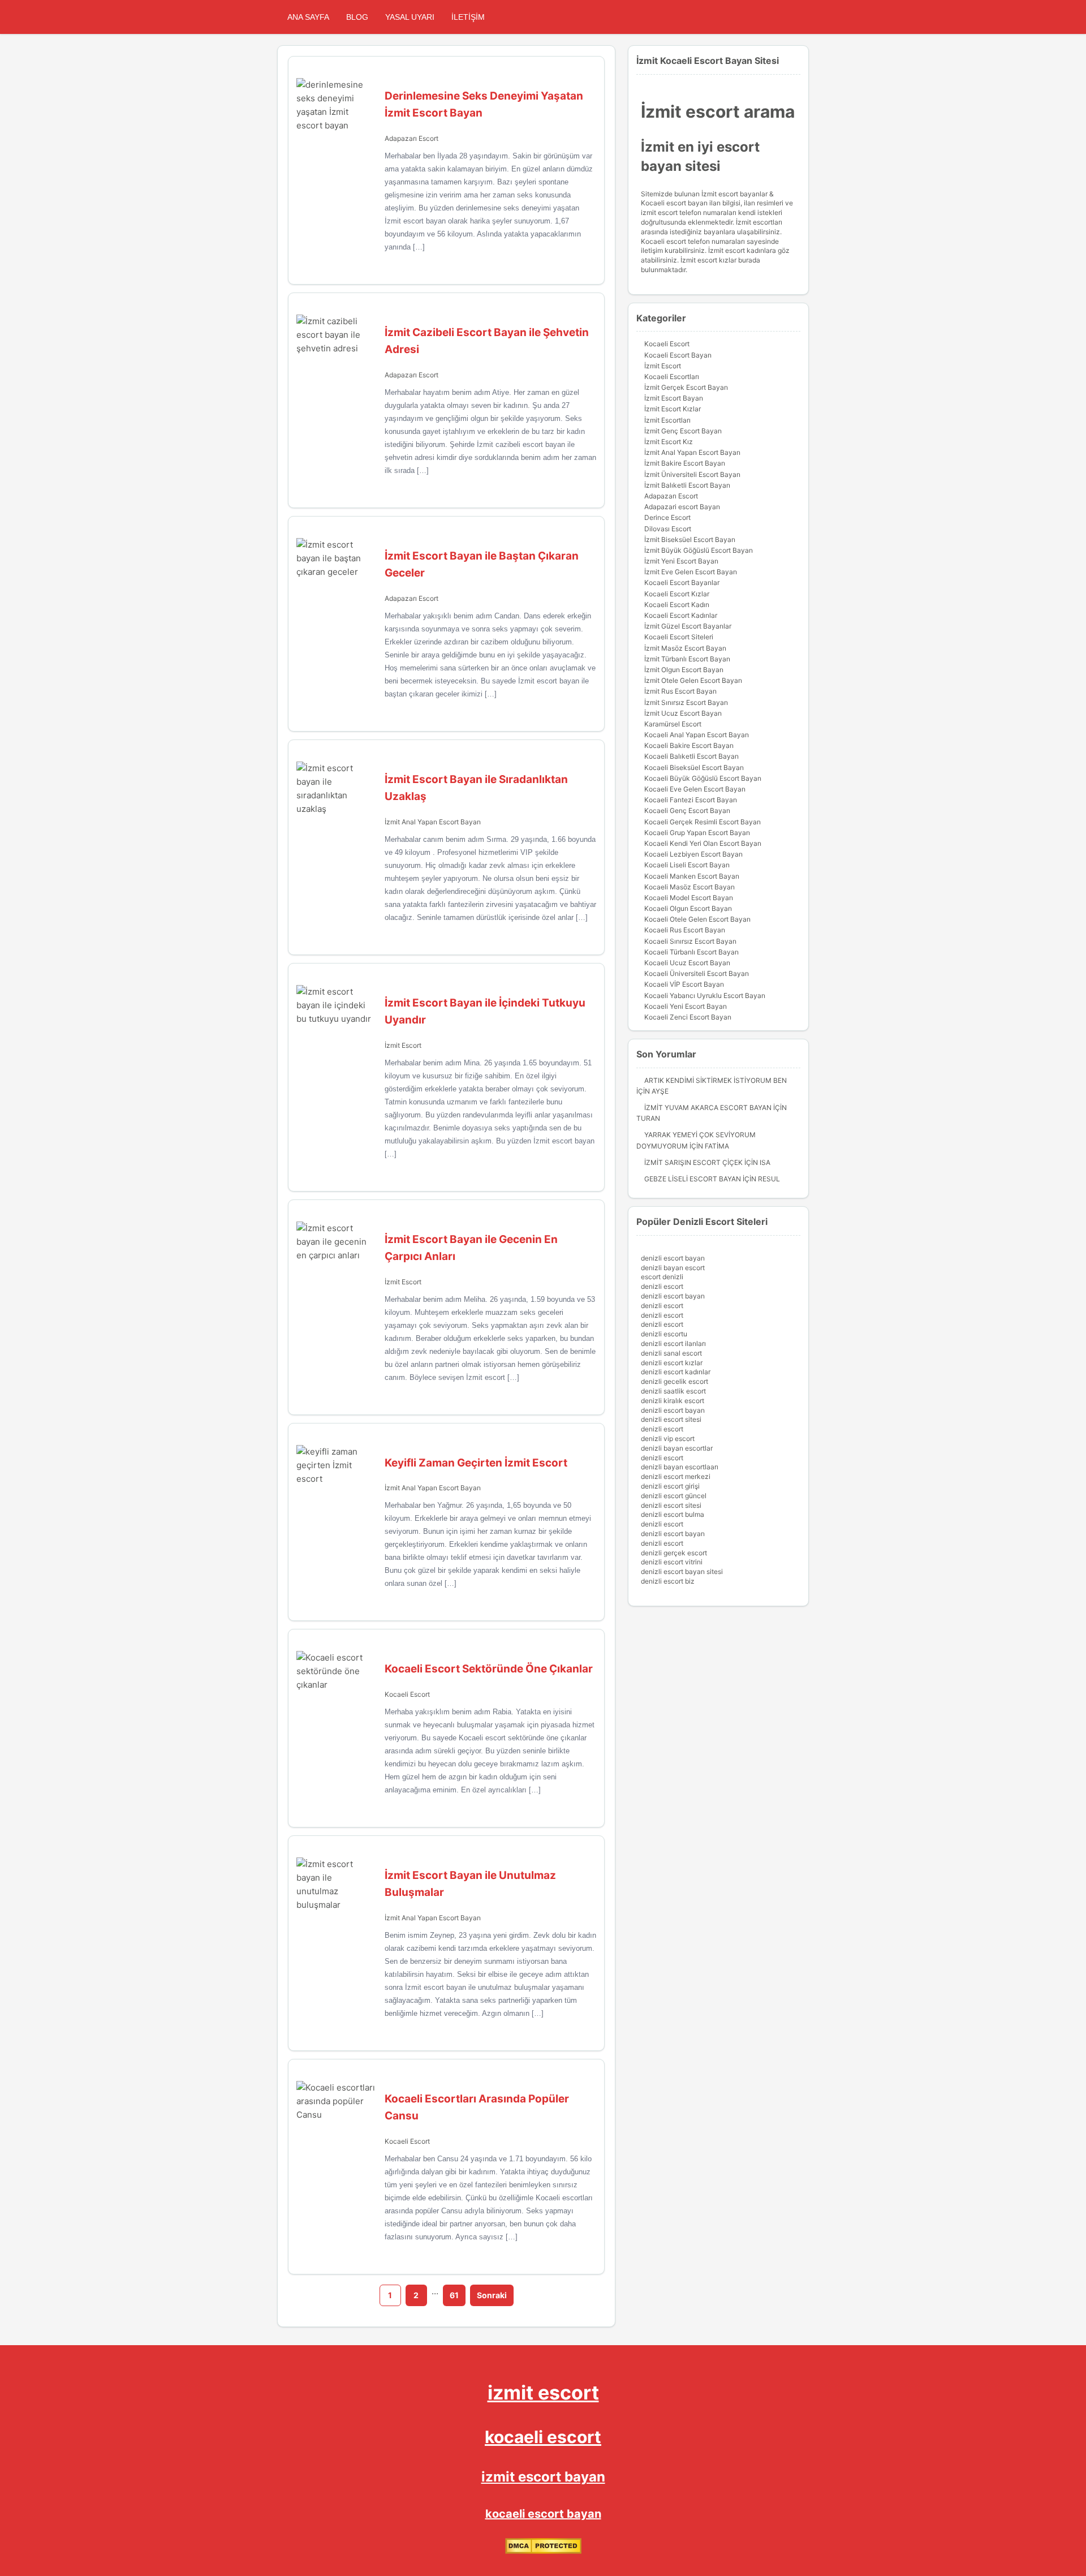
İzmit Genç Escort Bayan (683, 431)
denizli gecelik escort (675, 1381)
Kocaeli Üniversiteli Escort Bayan (697, 973)
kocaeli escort (543, 2437)
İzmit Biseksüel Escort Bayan (690, 539)
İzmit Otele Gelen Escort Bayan (693, 680)
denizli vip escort (668, 1438)
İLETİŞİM (468, 17)
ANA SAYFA (308, 17)
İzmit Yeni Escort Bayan (681, 561)
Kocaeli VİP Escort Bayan (684, 984)
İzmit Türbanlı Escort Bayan (687, 659)
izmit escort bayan (543, 2477)
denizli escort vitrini (672, 1562)
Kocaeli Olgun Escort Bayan (688, 908)
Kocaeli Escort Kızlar (677, 594)
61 (454, 2295)
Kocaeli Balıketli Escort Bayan (691, 756)
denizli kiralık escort (673, 1401)
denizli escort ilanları (673, 1343)
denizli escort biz (668, 1581)
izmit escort (543, 2392)
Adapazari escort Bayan (682, 507)
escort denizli (662, 1277)
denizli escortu (664, 1334)
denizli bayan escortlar (677, 1448)
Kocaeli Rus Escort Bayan (685, 930)
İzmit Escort (403, 1045)
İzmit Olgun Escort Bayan (684, 670)
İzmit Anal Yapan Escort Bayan (433, 822)
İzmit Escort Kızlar (673, 409)
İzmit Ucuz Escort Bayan (683, 713)
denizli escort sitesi (671, 1419)
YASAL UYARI (410, 17)
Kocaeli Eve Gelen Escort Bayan (695, 789)
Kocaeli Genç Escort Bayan (687, 810)
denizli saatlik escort (673, 1391)
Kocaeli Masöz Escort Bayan (689, 887)
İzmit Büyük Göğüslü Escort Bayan (699, 550)
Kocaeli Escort (407, 1694)
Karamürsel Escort (673, 724)
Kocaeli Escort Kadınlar (681, 615)
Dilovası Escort (668, 529)
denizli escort (662, 1286)
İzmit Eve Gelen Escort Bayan (691, 572)
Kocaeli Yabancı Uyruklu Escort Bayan (705, 995)
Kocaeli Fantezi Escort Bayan (691, 800)
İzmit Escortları (667, 420)
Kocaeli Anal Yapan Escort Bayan (697, 735)
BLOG (357, 17)
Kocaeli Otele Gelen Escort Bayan (697, 919)
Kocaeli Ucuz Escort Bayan (687, 963)
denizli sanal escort (671, 1353)
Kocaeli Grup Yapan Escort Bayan (697, 833)
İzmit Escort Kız (669, 442)
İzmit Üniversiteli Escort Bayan (692, 474)
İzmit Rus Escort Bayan (680, 691)
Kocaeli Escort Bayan (678, 355)
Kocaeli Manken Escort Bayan (692, 876)
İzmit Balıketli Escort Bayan (687, 485)
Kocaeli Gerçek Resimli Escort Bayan (703, 822)
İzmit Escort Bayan (674, 398)
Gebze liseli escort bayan (693, 1179)
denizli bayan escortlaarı (680, 1467)
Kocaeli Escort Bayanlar (682, 582)
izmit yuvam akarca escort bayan (708, 1108)
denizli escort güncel (674, 1496)
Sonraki (492, 2295)
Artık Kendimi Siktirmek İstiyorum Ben (716, 1080)
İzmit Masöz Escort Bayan (685, 648)
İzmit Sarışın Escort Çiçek (693, 1162)
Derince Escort (667, 517)
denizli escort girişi (670, 1486)
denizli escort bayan (673, 1258)
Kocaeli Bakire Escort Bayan (689, 745)
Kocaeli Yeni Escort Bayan (686, 1006)
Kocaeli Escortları (672, 377)
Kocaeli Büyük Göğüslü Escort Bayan (703, 778)
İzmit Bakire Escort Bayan (685, 463)
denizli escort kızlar (672, 1363)
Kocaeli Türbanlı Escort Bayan (691, 952)
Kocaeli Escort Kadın (677, 605)
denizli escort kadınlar (676, 1372)
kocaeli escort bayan (543, 2514)
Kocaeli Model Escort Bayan (689, 898)
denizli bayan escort (673, 1268)
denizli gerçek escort (674, 1553)
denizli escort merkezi (676, 1476)
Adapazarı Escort (411, 138)
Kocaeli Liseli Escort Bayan (687, 865)
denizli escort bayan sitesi (682, 1571)
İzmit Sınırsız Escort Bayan (686, 702)
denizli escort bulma (673, 1514)
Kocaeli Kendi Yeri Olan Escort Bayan (703, 843)
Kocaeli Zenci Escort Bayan (688, 1017)
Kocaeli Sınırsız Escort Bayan (690, 941)
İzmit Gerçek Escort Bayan (686, 387)
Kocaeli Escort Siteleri (679, 637)
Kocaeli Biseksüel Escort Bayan (694, 767)
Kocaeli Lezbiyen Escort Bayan (693, 854)
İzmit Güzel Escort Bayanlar (688, 626)
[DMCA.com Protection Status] (543, 2551)
